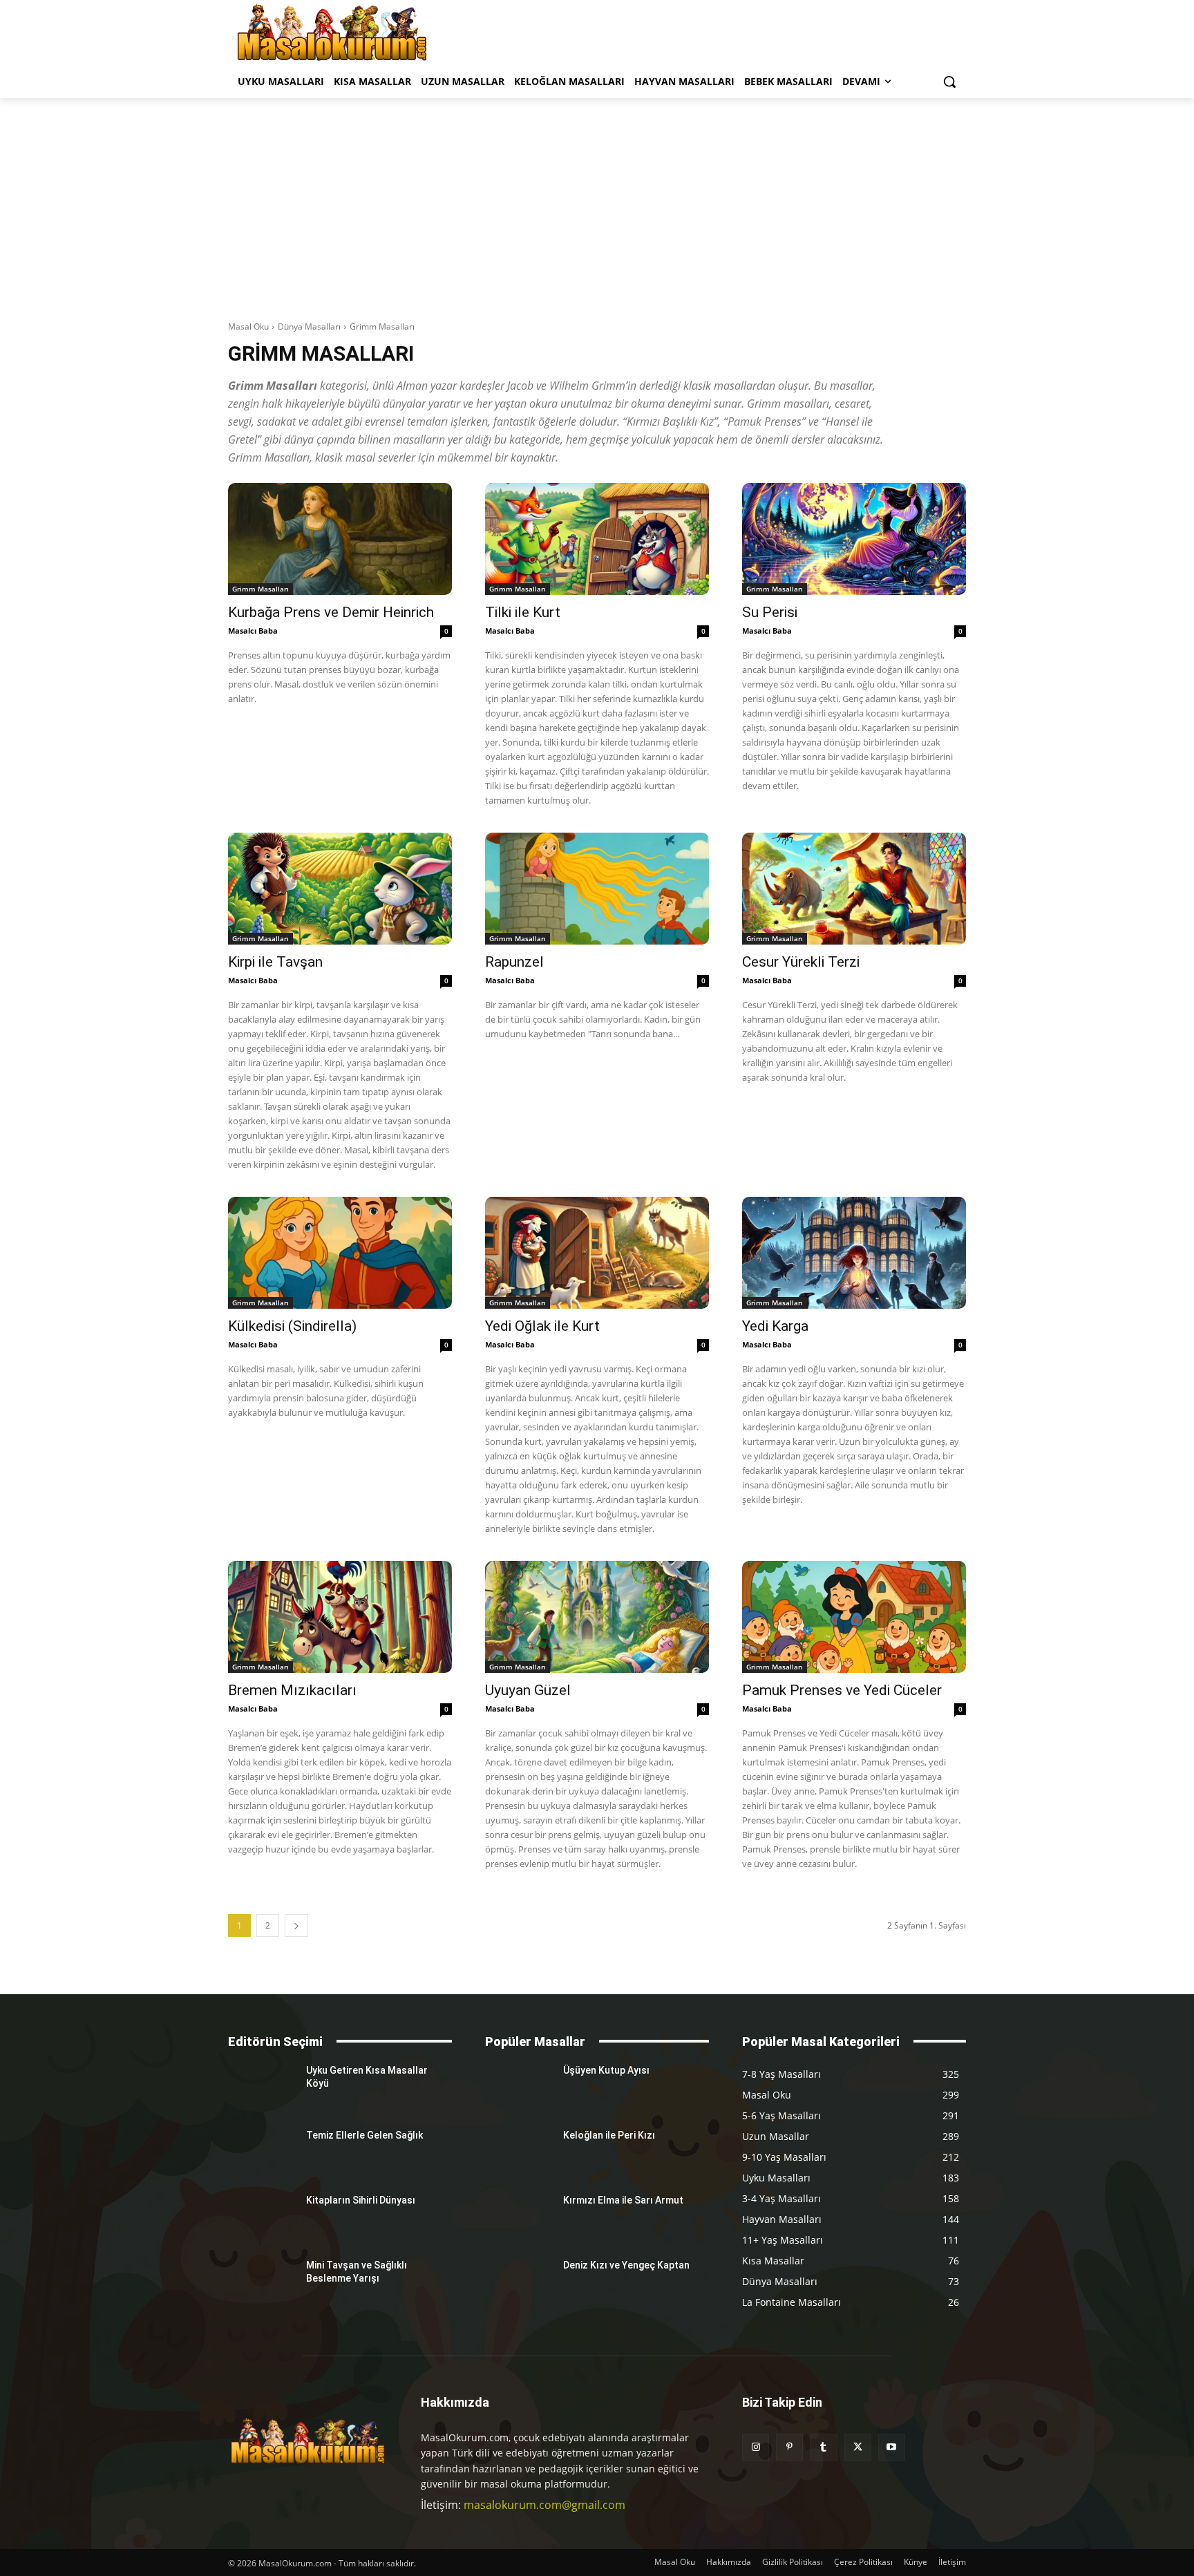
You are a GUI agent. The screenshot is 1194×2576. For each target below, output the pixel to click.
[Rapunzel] (597, 889)
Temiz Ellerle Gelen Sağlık (364, 2135)
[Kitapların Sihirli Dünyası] (262, 2217)
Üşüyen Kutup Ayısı (606, 2070)
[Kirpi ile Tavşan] (340, 889)
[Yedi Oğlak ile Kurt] (597, 1253)
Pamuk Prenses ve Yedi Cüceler (842, 1690)
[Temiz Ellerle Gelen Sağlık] (262, 2152)
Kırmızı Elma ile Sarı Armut (623, 2200)
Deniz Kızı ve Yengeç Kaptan (626, 2265)
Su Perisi (770, 612)
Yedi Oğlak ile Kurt (542, 1326)
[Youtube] (892, 2447)
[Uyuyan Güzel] (597, 1617)
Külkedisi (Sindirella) (292, 1326)
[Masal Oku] (332, 32)
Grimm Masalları (260, 589)
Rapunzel (514, 962)
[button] (949, 82)
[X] (858, 2447)
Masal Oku (248, 326)
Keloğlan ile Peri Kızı (609, 2135)
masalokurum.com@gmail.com (544, 2505)
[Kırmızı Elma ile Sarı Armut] (519, 2217)
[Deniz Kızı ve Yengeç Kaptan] (519, 2282)
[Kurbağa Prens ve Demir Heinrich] (340, 539)
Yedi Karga (775, 1326)
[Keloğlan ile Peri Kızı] (519, 2152)
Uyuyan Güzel (528, 1690)
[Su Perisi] (854, 539)
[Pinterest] (789, 2447)
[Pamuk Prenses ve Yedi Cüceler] (854, 1617)
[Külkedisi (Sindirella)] (340, 1253)
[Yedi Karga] (854, 1253)
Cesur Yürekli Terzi (801, 962)
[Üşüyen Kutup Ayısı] (519, 2087)
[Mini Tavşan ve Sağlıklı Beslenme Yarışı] (262, 2282)
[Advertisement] (597, 202)
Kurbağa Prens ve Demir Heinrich (331, 612)
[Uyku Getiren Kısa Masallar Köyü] (262, 2087)
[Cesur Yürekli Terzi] (854, 889)
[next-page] (296, 1925)
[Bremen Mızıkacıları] (340, 1617)
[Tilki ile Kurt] (597, 539)
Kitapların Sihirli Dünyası (361, 2200)
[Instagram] (756, 2447)
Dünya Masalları (309, 326)
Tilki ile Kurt (523, 612)
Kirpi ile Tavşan (275, 962)
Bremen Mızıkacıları (292, 1690)
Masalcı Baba (253, 631)
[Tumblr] (823, 2447)
